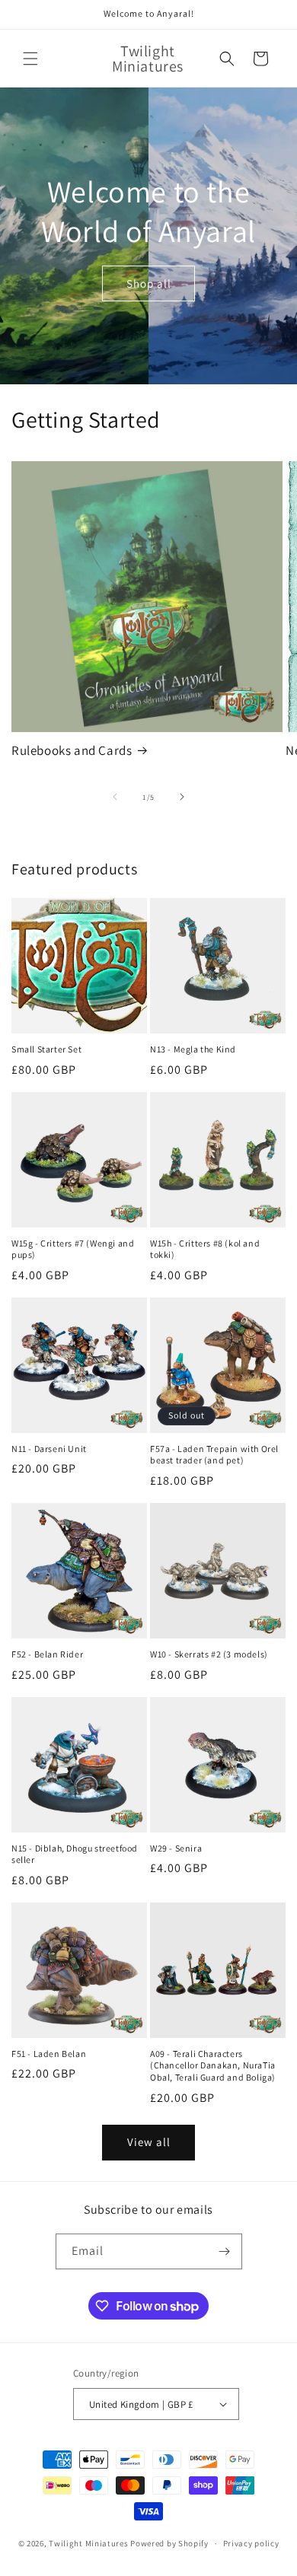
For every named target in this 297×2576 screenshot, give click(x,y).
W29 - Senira (176, 1848)
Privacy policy (251, 2543)
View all (149, 2142)
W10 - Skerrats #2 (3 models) (209, 1654)
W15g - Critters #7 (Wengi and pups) (73, 1249)
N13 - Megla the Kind (193, 1049)
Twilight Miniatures (88, 2543)
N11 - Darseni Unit (49, 1449)
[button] (30, 59)
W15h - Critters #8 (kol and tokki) (205, 1249)
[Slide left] (115, 797)
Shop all (149, 283)
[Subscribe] (225, 2251)
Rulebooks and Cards (72, 750)
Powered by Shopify (169, 2543)
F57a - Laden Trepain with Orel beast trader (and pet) (214, 1455)
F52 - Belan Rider (47, 1654)
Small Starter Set (46, 1049)
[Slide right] (182, 797)
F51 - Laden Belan (49, 2054)
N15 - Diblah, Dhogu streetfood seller (75, 1854)
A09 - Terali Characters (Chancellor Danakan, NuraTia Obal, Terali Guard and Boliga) (213, 2065)
